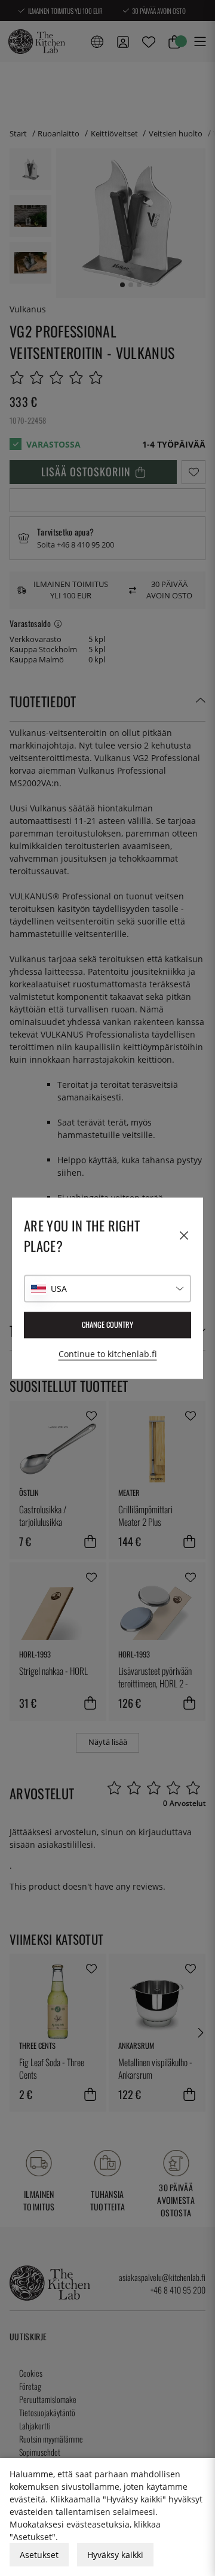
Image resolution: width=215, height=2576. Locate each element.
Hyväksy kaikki (115, 2555)
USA (59, 1289)
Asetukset (39, 2555)
